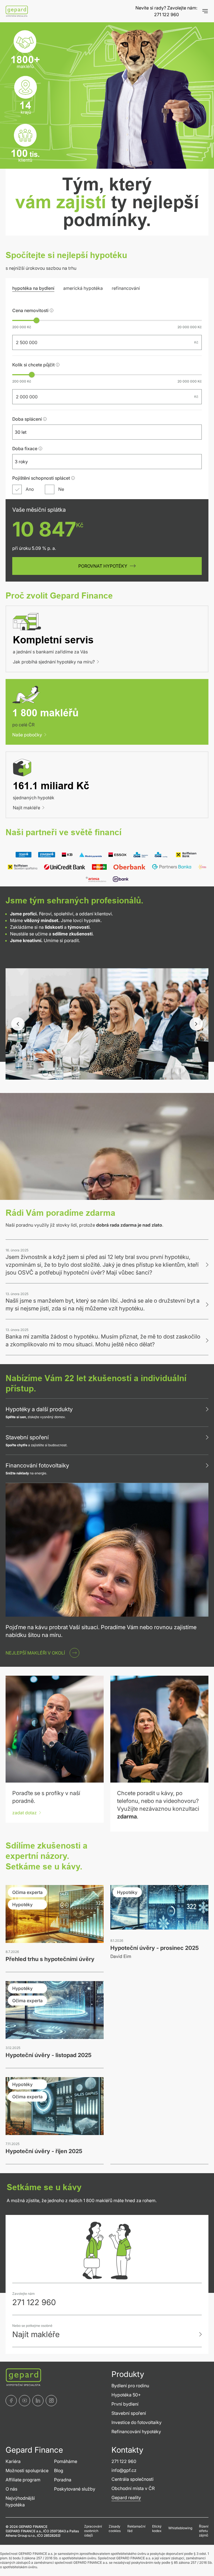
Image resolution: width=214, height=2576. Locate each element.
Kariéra (13, 2461)
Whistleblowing (180, 2528)
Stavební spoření (27, 1437)
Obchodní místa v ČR (133, 2488)
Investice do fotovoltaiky (137, 2422)
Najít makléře (26, 808)
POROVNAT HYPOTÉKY (103, 566)
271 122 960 (166, 14)
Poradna (63, 2480)
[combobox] (102, 432)
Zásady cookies (115, 2529)
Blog (59, 2470)
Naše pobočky (27, 735)
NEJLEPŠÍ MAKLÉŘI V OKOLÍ (35, 1653)
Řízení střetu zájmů (204, 2531)
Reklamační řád (136, 2529)
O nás (11, 2489)
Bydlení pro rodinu (130, 2386)
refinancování (126, 288)
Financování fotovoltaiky (37, 1465)
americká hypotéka (83, 288)
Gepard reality (126, 2497)
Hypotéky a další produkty (39, 1409)
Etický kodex (157, 2529)
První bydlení (125, 2404)
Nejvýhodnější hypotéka (20, 2501)
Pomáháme (66, 2461)
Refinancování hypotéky (136, 2432)
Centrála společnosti (132, 2479)
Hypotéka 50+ (126, 2395)
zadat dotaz (25, 1813)
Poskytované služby (75, 2489)
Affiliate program (23, 2480)
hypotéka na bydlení (33, 288)
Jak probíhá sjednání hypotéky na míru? (54, 662)
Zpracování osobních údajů (93, 2531)
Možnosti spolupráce (27, 2470)
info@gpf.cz (124, 2470)
